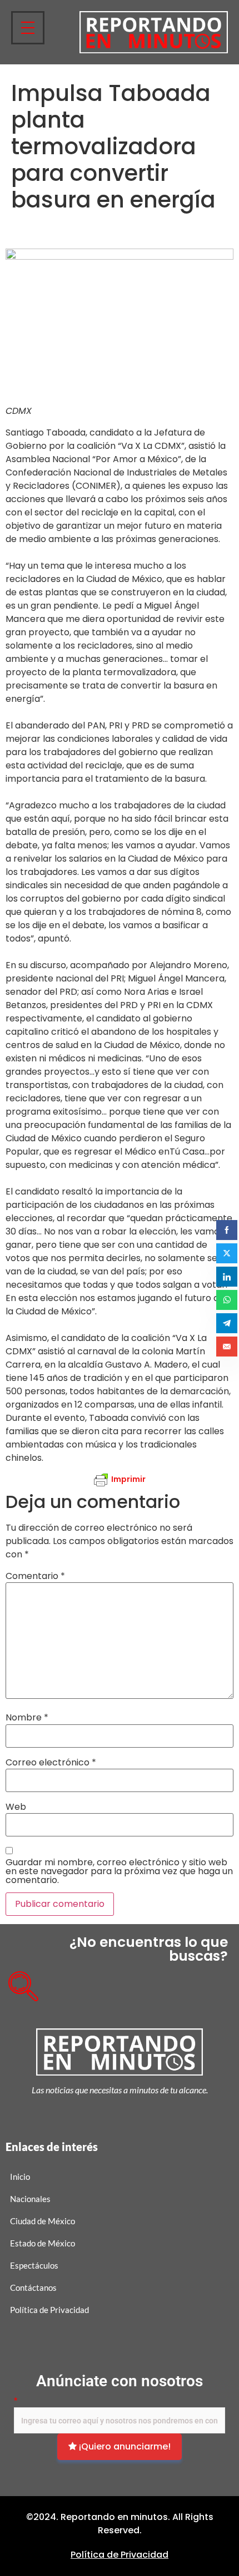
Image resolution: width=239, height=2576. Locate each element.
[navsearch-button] (19, 1982)
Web (16, 1807)
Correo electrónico (51, 1763)
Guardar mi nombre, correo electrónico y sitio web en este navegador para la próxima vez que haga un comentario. (119, 1871)
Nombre (27, 1718)
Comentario (35, 1576)
